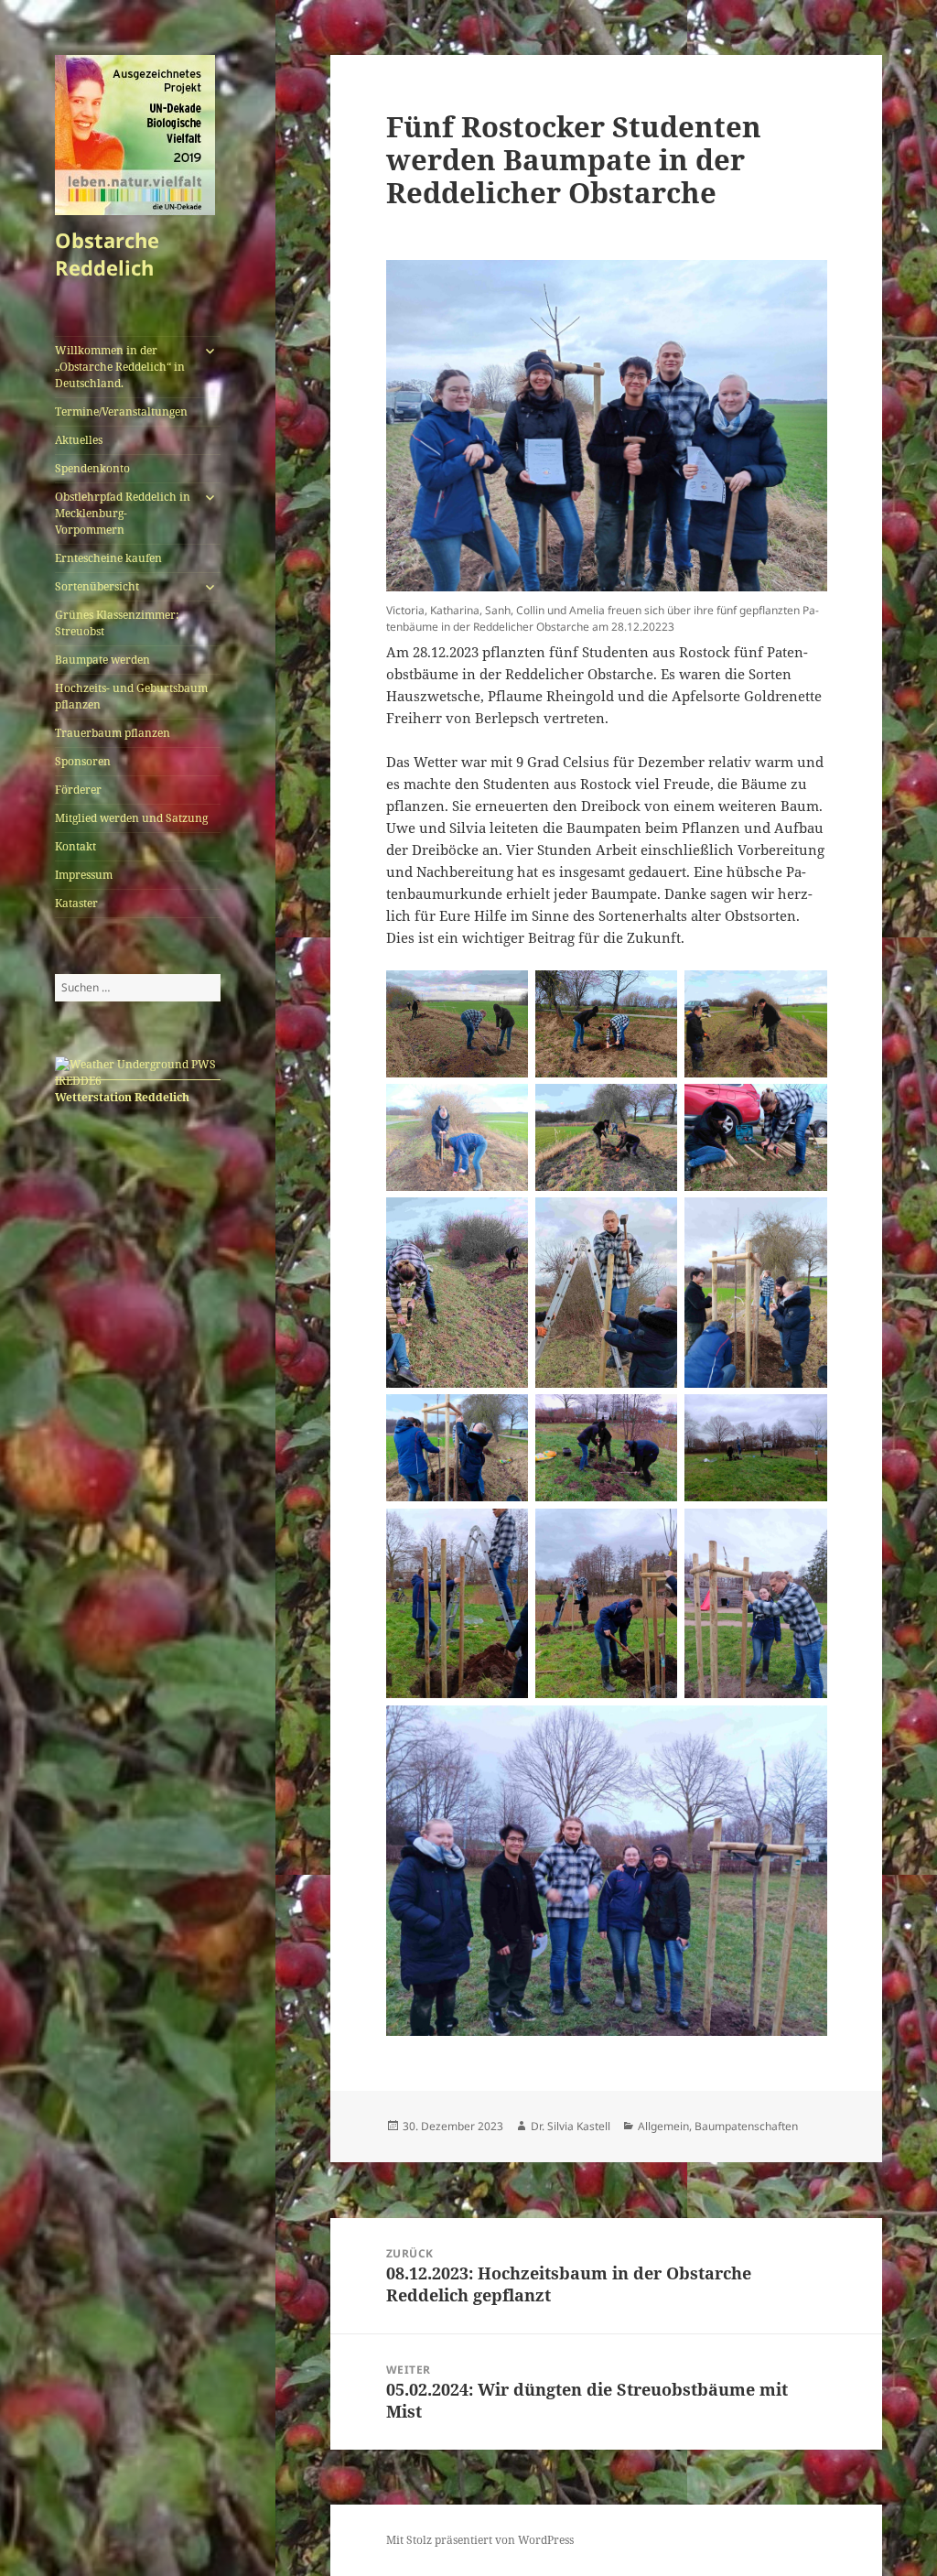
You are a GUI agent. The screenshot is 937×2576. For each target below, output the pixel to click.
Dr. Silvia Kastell (571, 2126)
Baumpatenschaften (746, 2126)
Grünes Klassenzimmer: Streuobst (117, 623)
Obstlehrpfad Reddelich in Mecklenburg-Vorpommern (123, 513)
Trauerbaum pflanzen (113, 733)
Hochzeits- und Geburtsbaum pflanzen (131, 696)
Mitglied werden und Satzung (131, 818)
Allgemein (663, 2126)
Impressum (84, 875)
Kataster (76, 903)
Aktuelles (79, 440)
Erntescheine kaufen (108, 558)
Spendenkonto (92, 468)
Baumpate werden (102, 660)
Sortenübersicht (97, 586)
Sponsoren (83, 761)
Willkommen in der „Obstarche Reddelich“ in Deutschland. (120, 367)
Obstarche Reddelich (107, 254)
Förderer (78, 790)
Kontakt (75, 846)
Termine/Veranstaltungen (121, 411)
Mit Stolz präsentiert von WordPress (480, 2540)
